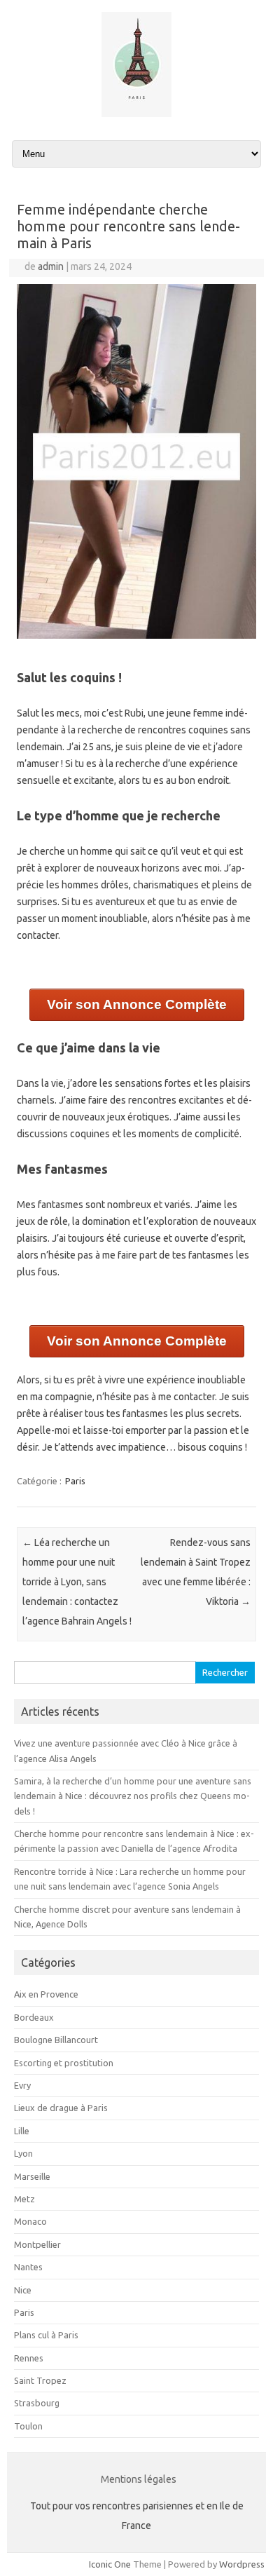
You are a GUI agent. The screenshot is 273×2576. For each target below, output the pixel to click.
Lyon (23, 2153)
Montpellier (37, 2244)
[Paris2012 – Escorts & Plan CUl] (136, 114)
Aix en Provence (46, 1994)
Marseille (32, 2176)
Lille (22, 2131)
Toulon (28, 2426)
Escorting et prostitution (64, 2063)
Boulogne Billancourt (56, 2040)
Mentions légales (139, 2479)
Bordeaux (34, 2017)
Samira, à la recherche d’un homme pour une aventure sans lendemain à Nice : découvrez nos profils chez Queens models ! (133, 1796)
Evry (22, 2085)
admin (51, 266)
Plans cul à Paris (46, 2335)
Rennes (29, 2358)
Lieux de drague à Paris (61, 2108)
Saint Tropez (40, 2380)
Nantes (28, 2267)
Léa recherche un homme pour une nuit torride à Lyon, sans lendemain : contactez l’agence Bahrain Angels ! (77, 1582)
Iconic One (110, 2564)
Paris (75, 1481)
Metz (24, 2199)
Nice (23, 2290)
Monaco (30, 2221)
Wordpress (242, 2564)
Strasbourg (37, 2403)
